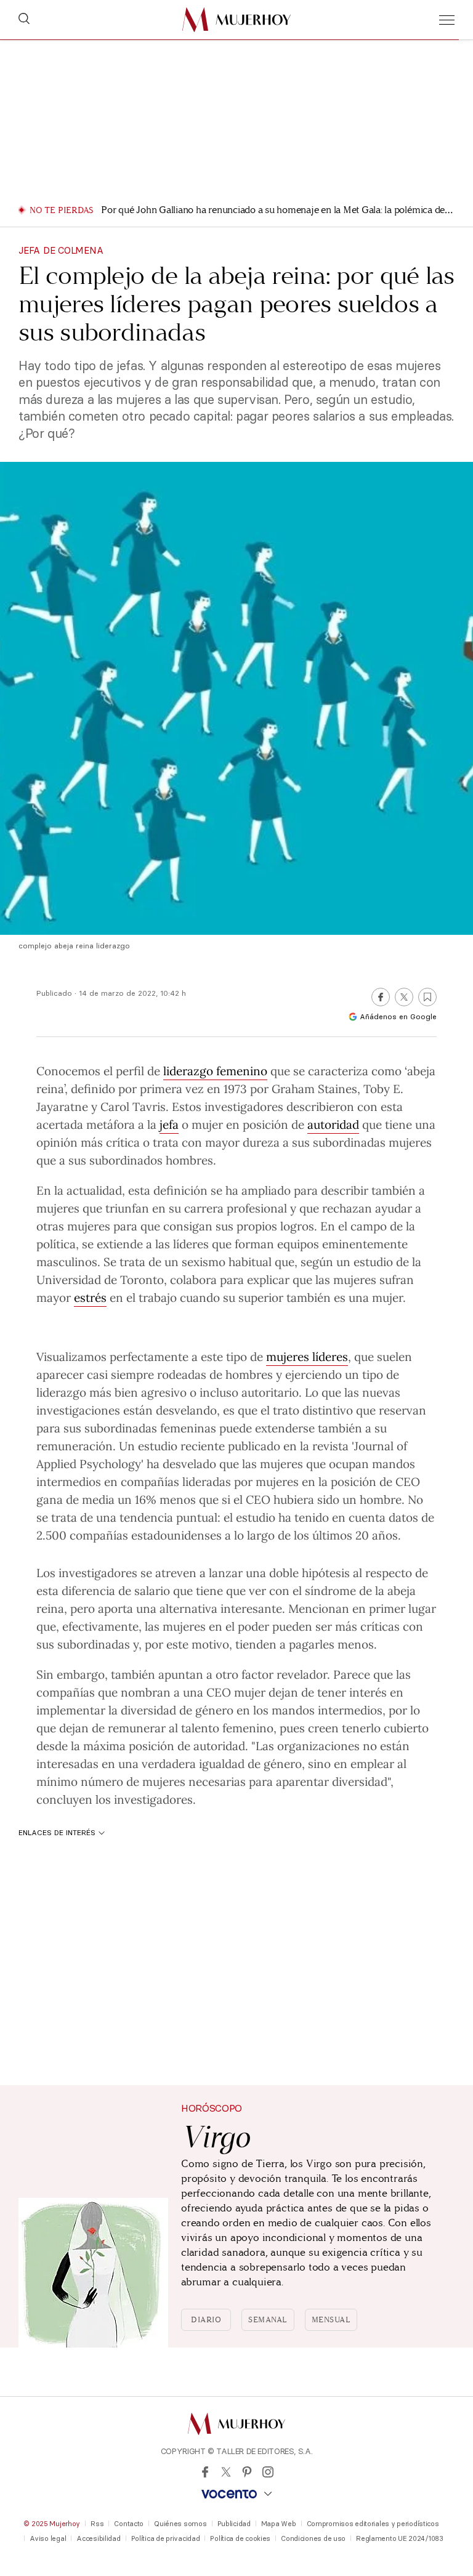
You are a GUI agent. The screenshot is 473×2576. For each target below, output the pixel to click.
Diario (206, 2320)
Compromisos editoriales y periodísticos (373, 2524)
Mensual (331, 2320)
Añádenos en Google (398, 1016)
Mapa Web (279, 2524)
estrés (90, 1297)
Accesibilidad (98, 2538)
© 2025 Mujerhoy (52, 2524)
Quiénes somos (180, 2524)
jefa (169, 1124)
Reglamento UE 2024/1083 (400, 2538)
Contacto (129, 2524)
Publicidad (234, 2524)
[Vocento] (236, 2494)
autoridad (333, 1124)
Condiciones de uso (313, 2538)
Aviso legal (48, 2538)
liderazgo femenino (215, 1070)
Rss (97, 2524)
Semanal (268, 2320)
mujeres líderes (307, 1356)
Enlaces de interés (57, 1832)
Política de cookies (240, 2538)
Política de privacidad (166, 2538)
